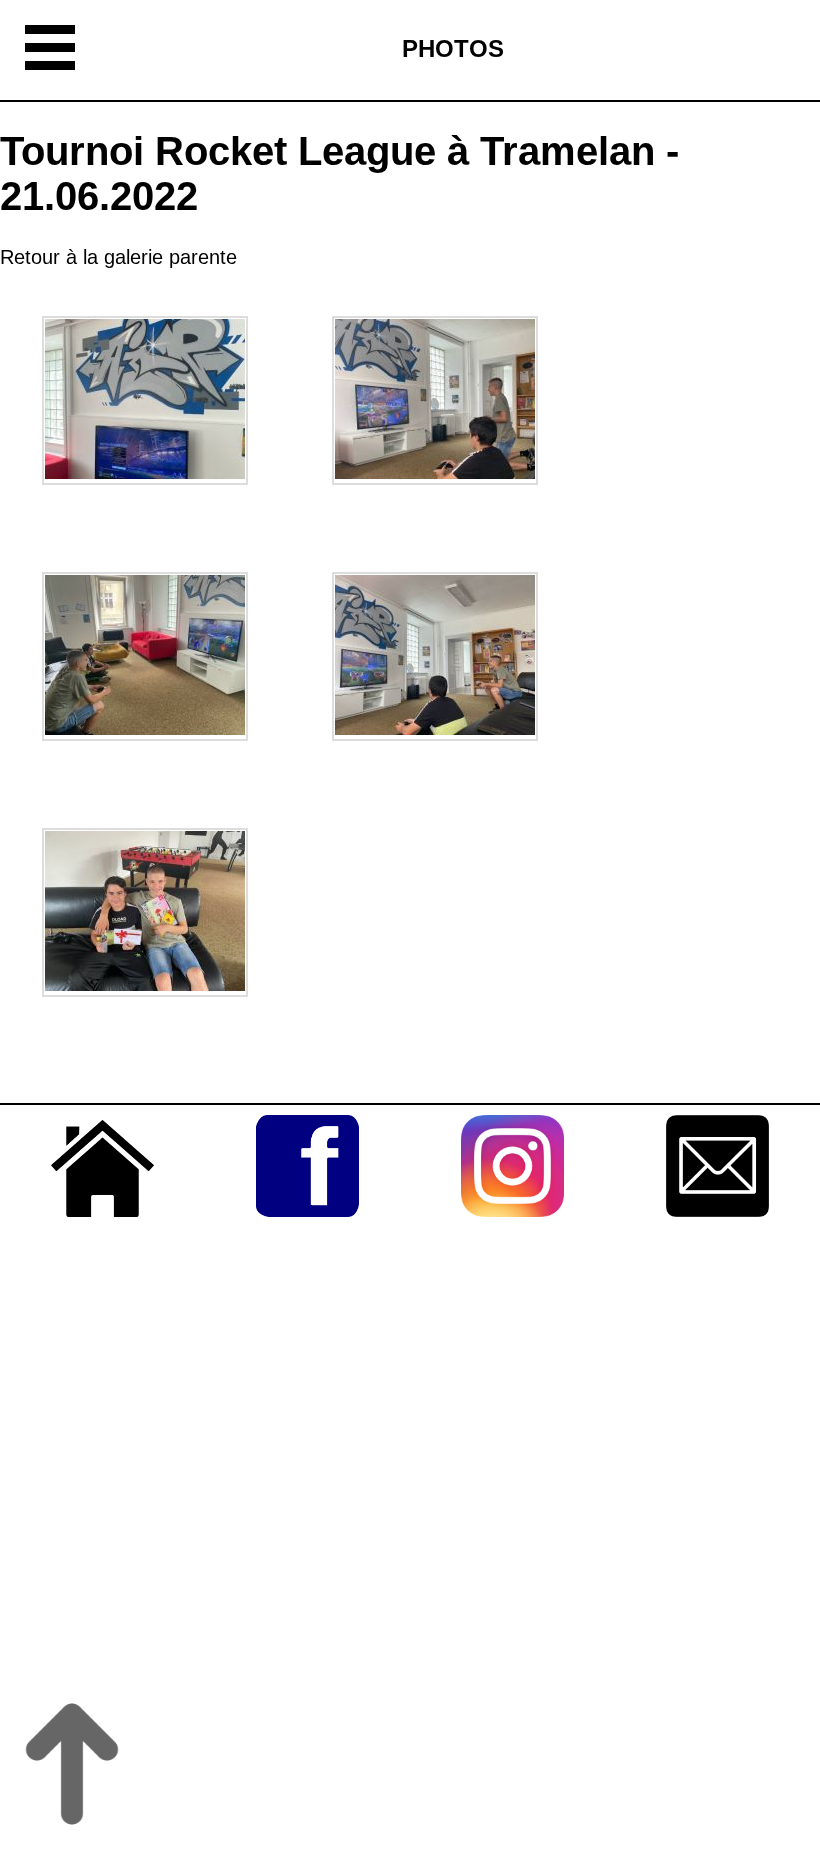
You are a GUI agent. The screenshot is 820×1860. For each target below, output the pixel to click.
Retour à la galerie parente (118, 257)
